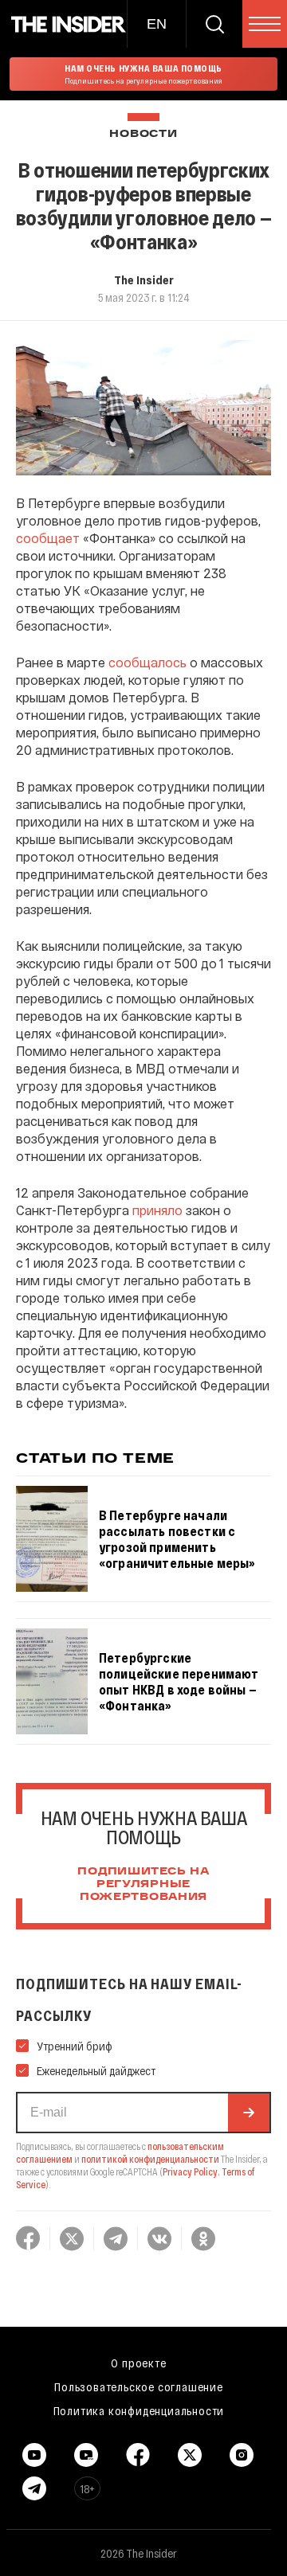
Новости (143, 134)
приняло (157, 1210)
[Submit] (249, 2113)
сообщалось (147, 662)
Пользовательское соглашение (139, 2386)
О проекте (138, 2363)
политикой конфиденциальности (150, 2159)
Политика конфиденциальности (139, 2410)
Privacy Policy (190, 2171)
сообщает (48, 538)
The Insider (144, 279)
